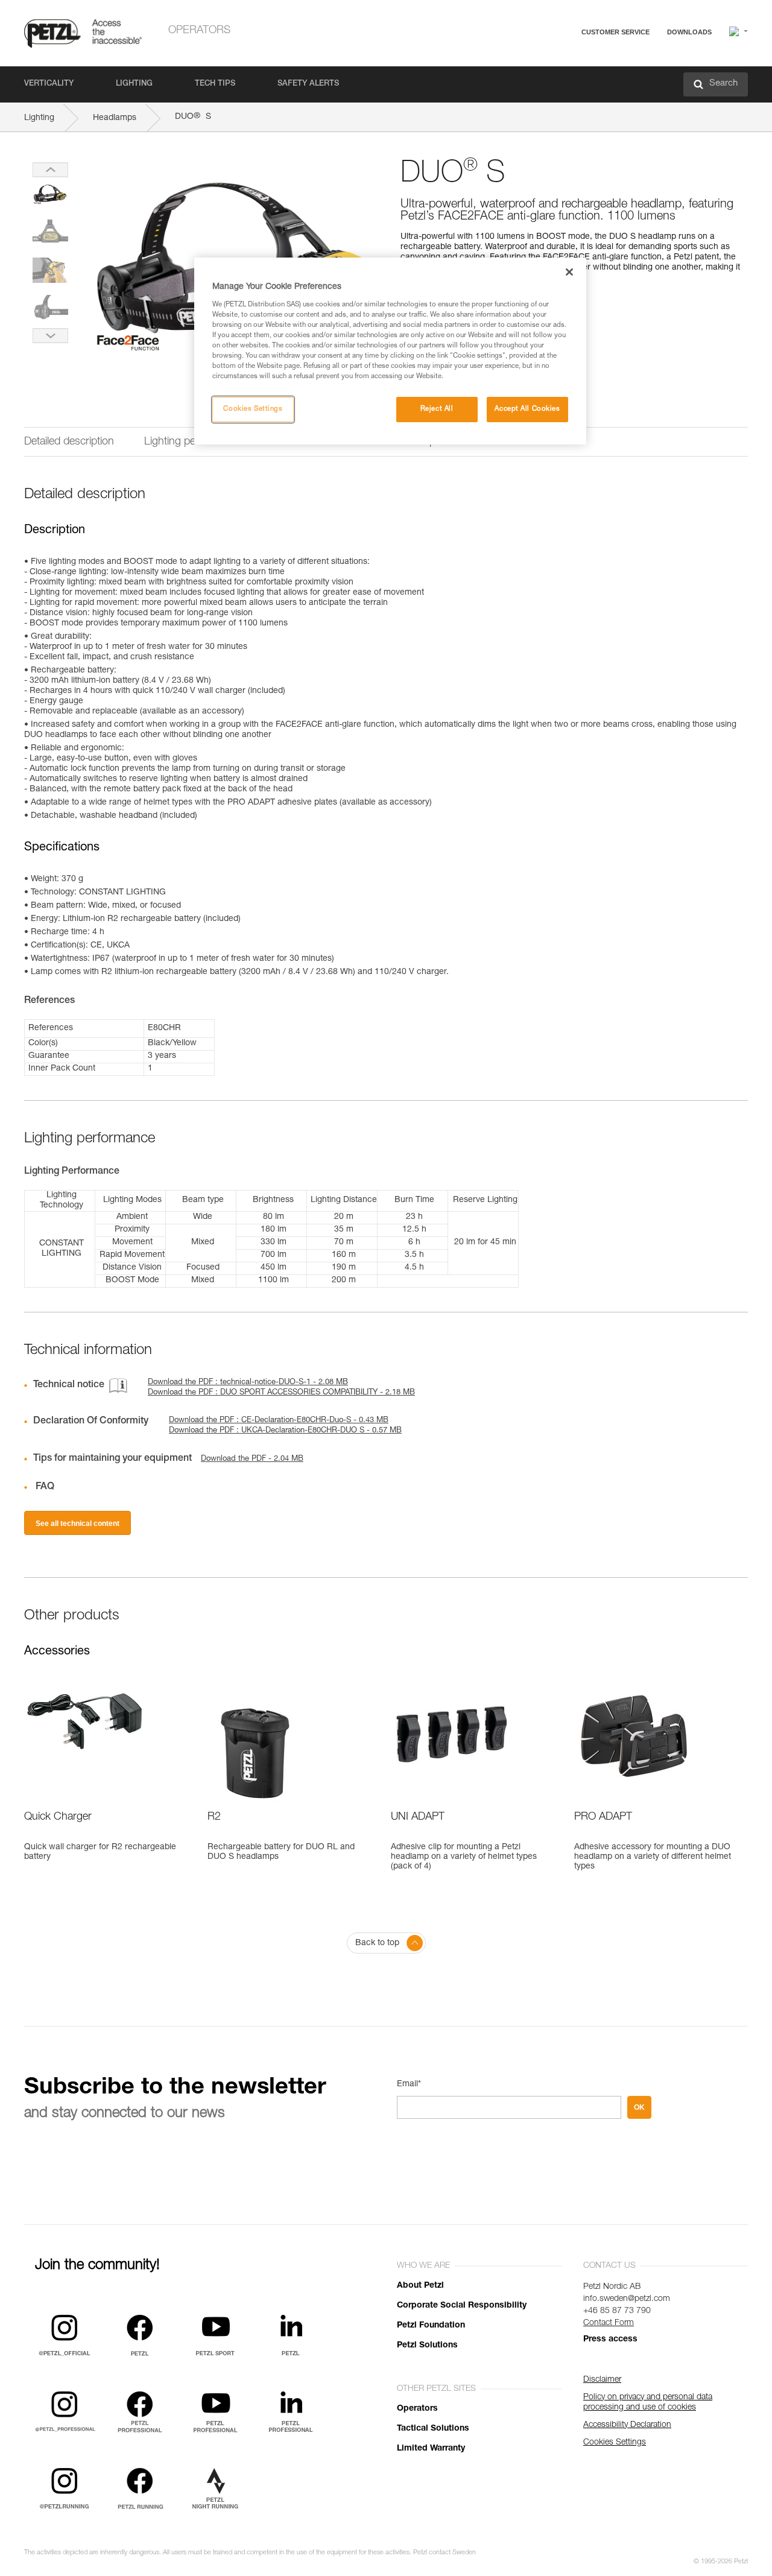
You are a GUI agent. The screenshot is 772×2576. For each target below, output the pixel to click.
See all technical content (78, 1524)
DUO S (193, 117)
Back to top (377, 1943)
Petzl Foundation (431, 2326)
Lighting (134, 84)
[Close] (569, 272)
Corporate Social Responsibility (462, 2306)
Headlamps (115, 118)
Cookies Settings (253, 409)
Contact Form (609, 2323)
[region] (390, 351)
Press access (610, 2340)
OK (639, 2107)
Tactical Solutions (433, 2429)
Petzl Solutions (427, 2346)
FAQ (562, 61)
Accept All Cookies (527, 409)
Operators (199, 31)
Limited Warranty (431, 2449)
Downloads (689, 32)
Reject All (437, 409)
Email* (409, 2084)
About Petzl (420, 2286)
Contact (568, 78)
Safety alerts (308, 84)
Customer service (615, 32)
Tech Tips (215, 84)
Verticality (49, 84)
